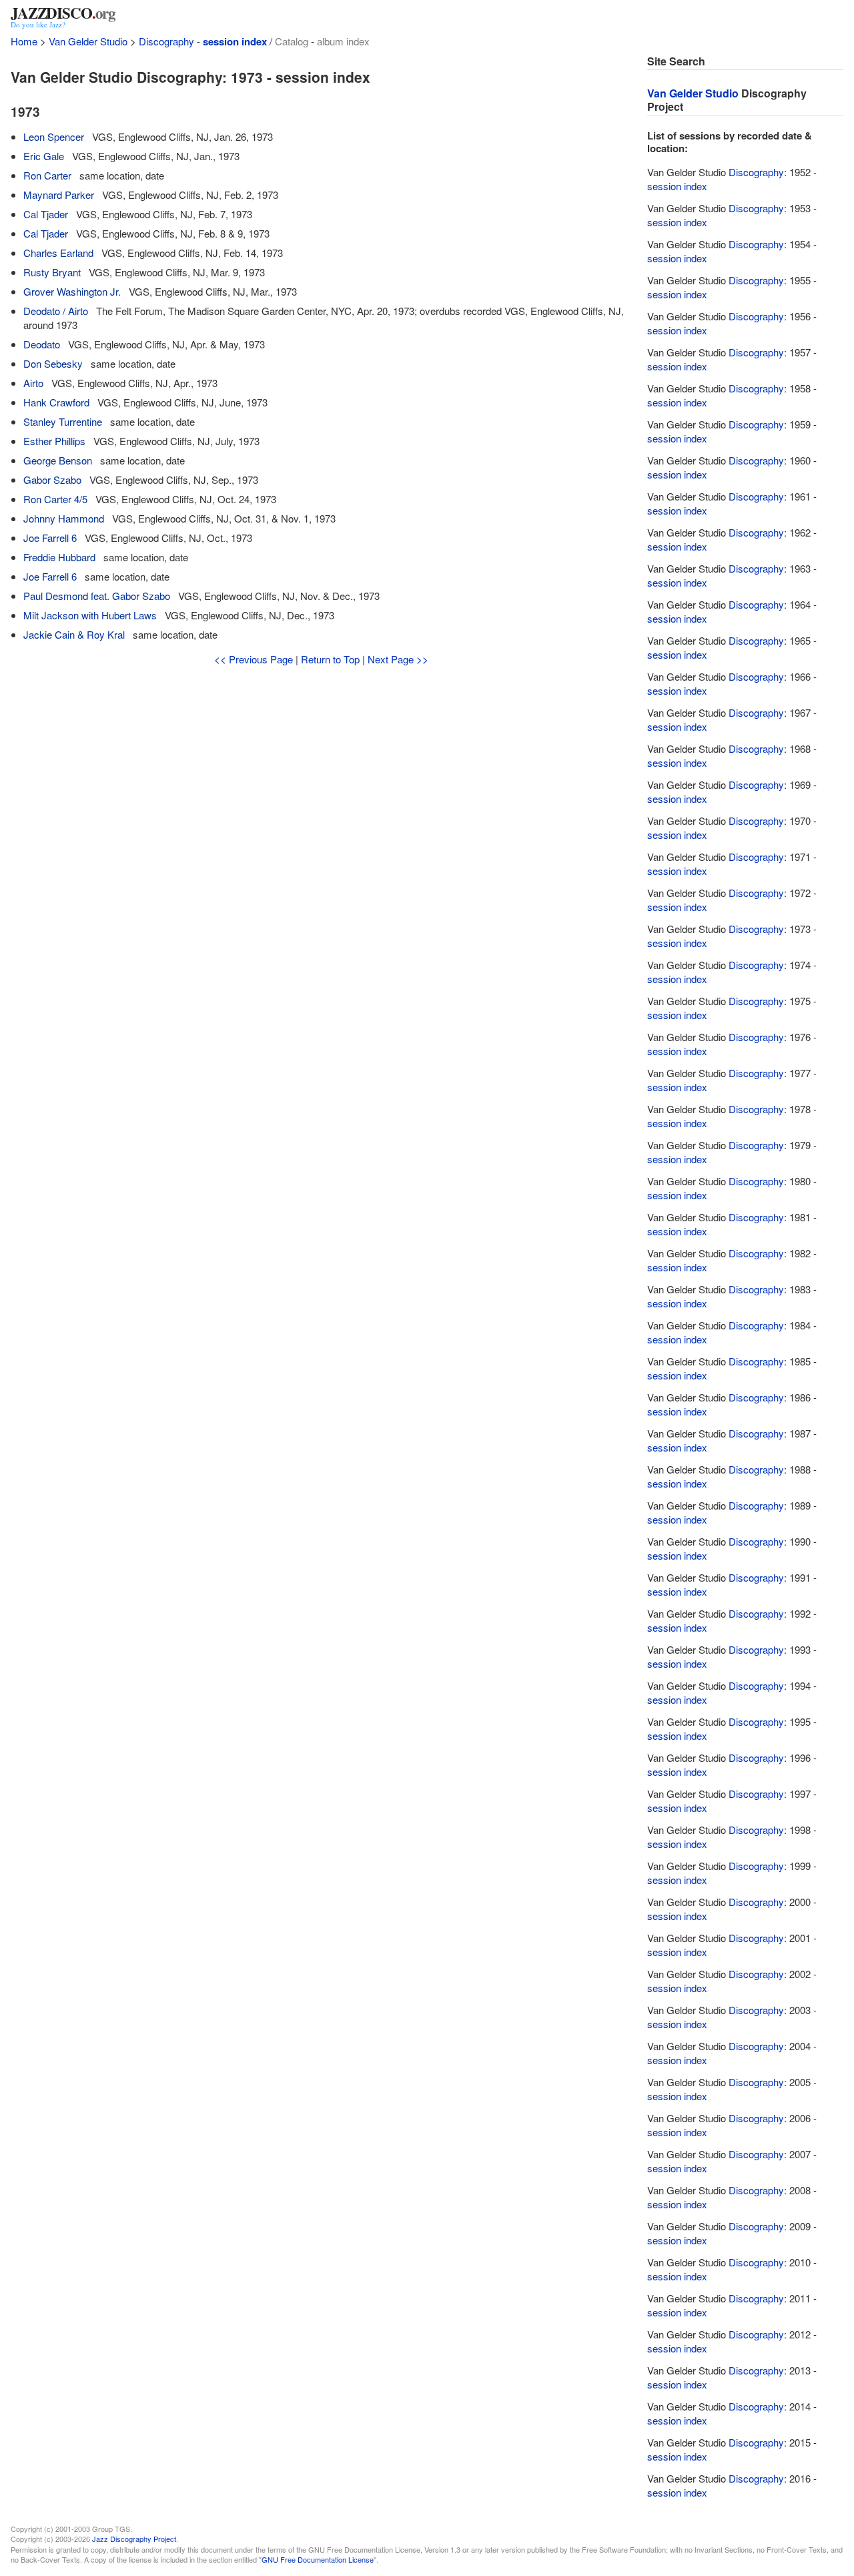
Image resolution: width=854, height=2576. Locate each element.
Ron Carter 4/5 (55, 499)
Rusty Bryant (52, 272)
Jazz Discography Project (134, 2539)
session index (235, 41)
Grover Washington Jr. (72, 291)
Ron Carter (47, 175)
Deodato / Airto (56, 311)
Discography (166, 41)
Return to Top (330, 659)
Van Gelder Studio (88, 41)
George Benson (58, 460)
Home (24, 41)
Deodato (42, 344)
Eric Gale (44, 156)
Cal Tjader (46, 214)
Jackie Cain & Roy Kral (74, 634)
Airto (33, 383)
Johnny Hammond (64, 518)
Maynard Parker (59, 195)
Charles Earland (58, 253)
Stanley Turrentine (63, 421)
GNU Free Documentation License (318, 2559)
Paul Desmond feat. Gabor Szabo (97, 596)
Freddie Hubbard (59, 557)
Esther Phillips (54, 441)
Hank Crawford (56, 402)
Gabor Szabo (52, 479)
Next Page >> (398, 659)
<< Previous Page (254, 659)
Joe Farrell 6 (50, 538)
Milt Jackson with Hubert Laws (90, 615)
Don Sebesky (53, 363)
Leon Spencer (54, 136)
